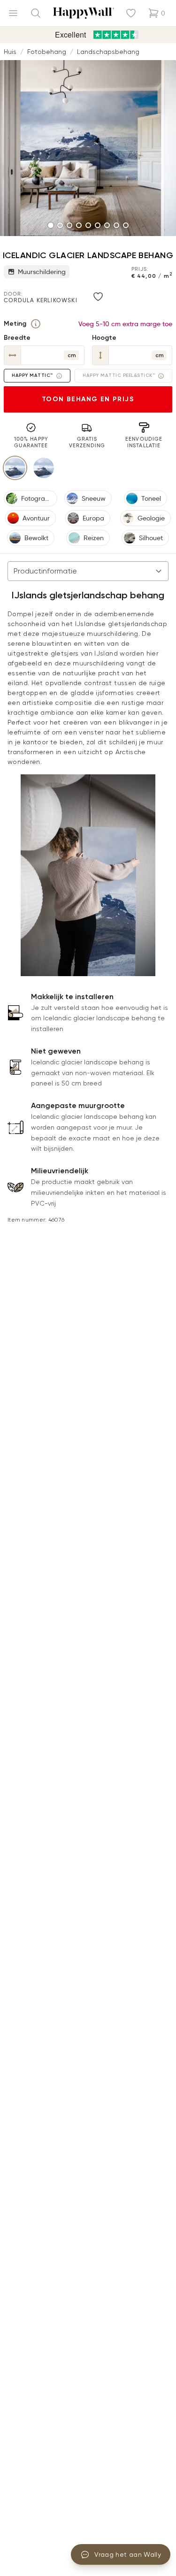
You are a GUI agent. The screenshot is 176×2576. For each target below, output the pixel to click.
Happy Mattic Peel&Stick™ (119, 375)
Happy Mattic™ (32, 375)
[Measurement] (36, 324)
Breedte (17, 338)
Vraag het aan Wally (128, 2554)
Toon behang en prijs (88, 399)
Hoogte (104, 338)
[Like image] (98, 297)
